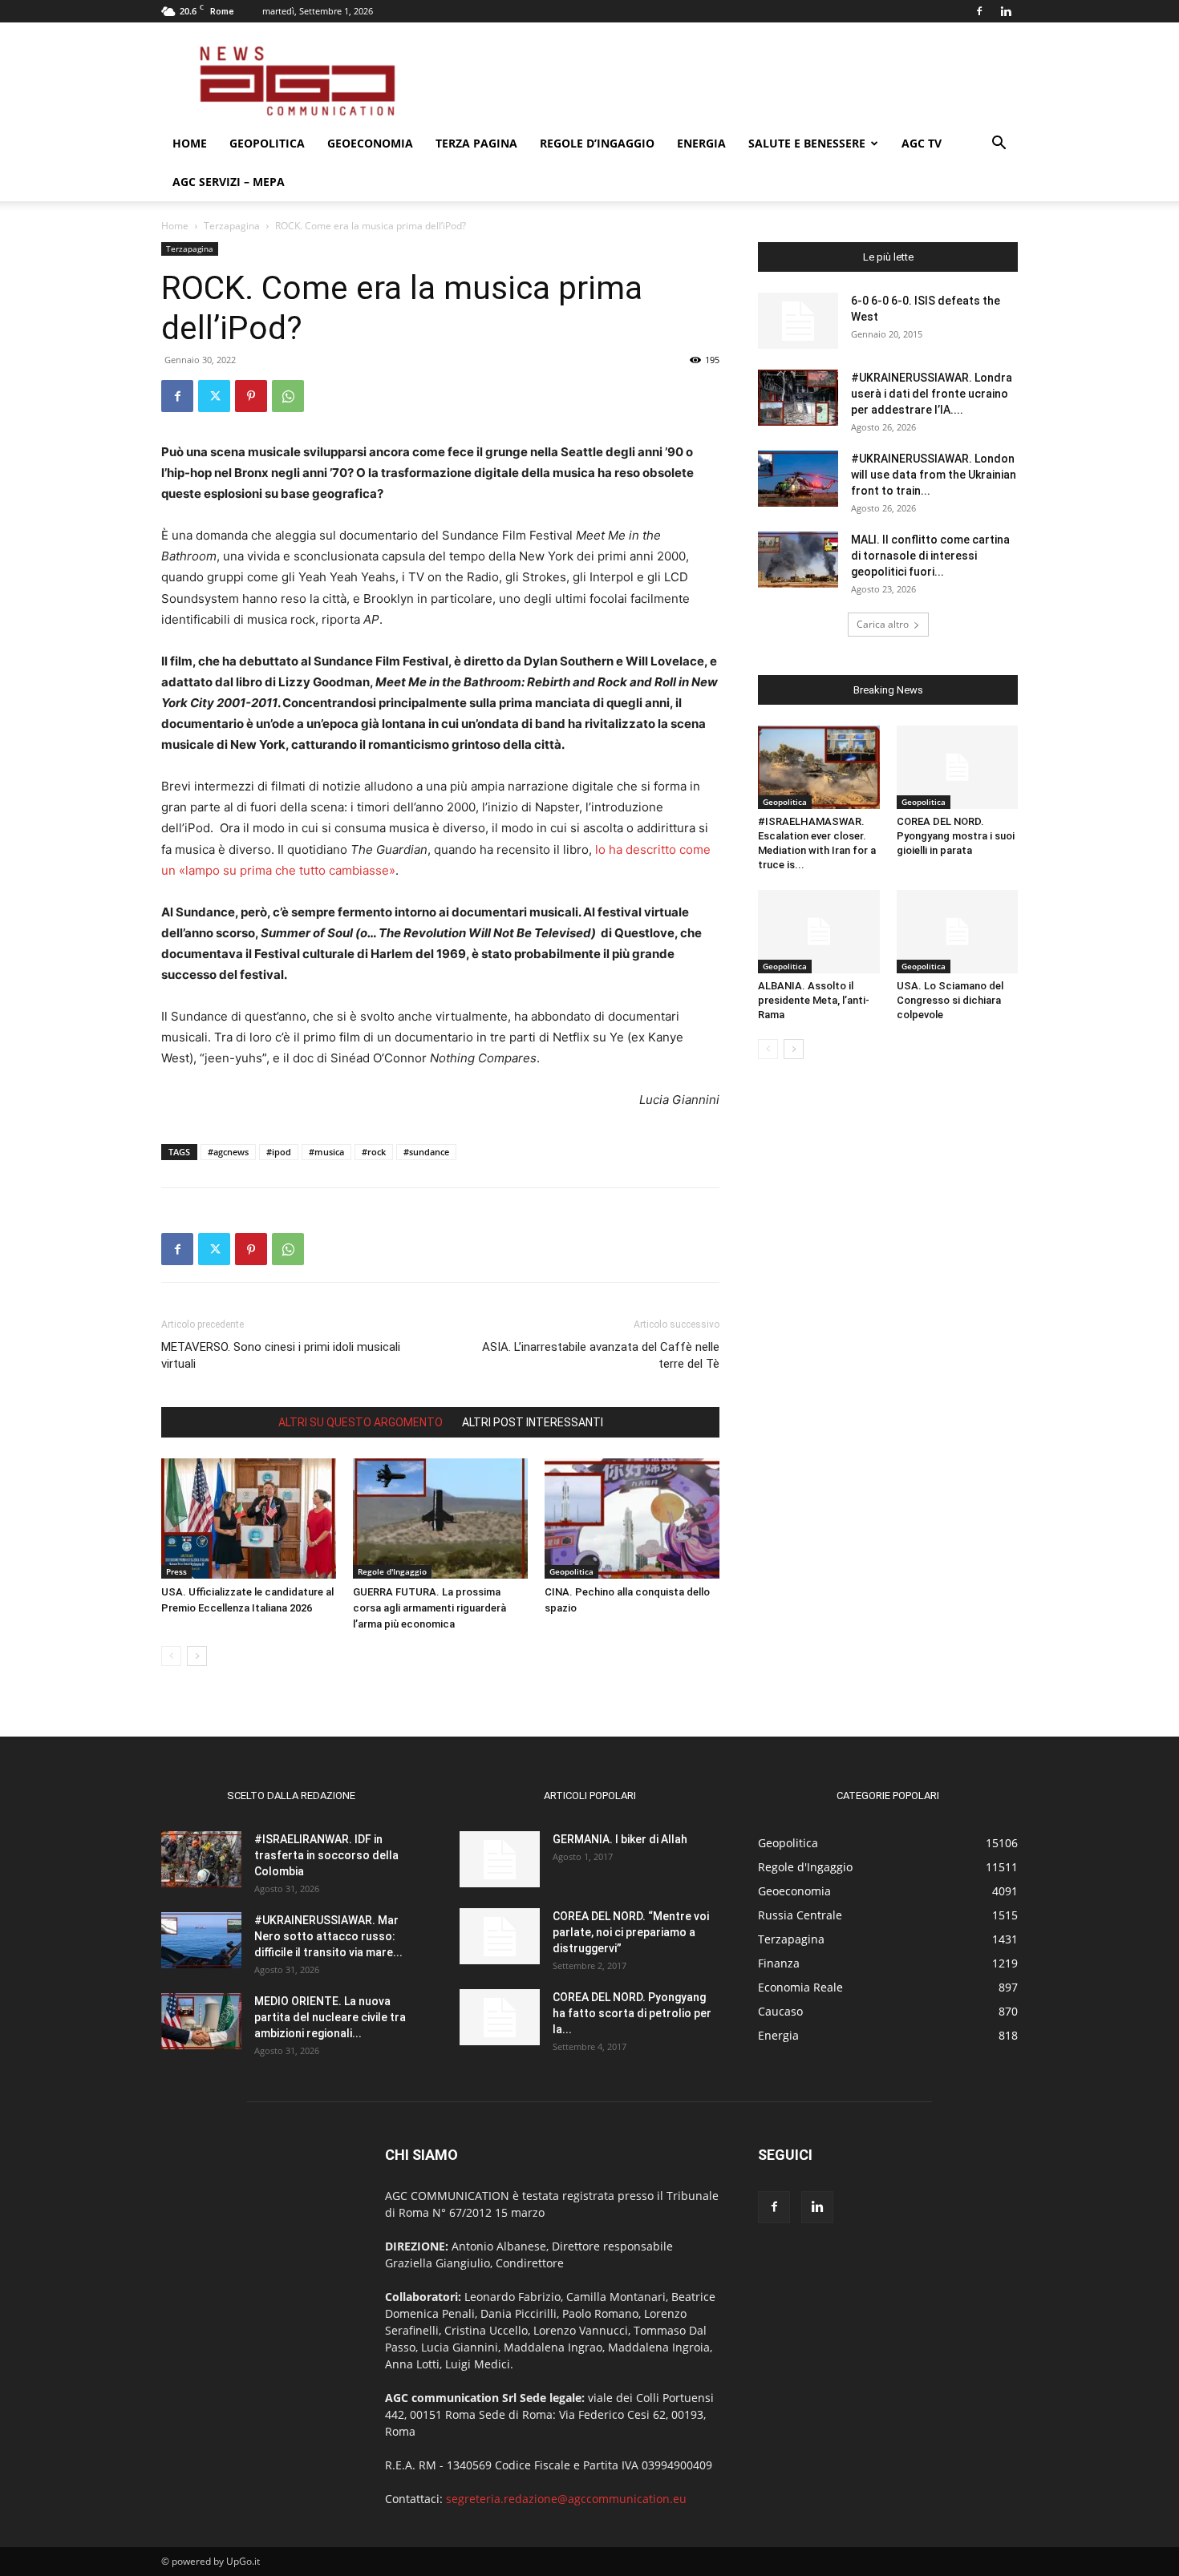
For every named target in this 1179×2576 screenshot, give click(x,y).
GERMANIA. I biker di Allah (620, 1839)
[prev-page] (171, 1656)
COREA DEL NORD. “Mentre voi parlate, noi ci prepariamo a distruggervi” (631, 1932)
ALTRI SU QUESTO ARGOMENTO (361, 1422)
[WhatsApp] (288, 396)
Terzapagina (232, 226)
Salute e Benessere (807, 143)
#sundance (426, 1152)
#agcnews (228, 1152)
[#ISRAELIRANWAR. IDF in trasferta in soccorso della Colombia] (201, 1859)
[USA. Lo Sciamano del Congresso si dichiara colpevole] (958, 932)
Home (190, 143)
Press (176, 1571)
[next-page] (197, 1656)
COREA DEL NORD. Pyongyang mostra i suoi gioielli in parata (956, 836)
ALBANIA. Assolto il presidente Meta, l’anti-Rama (814, 1000)
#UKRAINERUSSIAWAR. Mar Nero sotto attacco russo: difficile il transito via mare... (328, 1936)
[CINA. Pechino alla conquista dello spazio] (632, 1519)
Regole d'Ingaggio (392, 1571)
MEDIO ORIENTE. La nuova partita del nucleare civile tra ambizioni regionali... (330, 2017)
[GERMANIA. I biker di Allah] (500, 1859)
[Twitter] (214, 396)
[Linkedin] (1006, 11)
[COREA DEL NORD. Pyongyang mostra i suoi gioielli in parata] (958, 767)
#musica (326, 1152)
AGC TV (922, 143)
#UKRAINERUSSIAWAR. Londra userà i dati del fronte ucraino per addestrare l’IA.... (932, 394)
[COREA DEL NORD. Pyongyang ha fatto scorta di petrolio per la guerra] (500, 2017)
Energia (701, 143)
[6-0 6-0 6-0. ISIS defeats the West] (798, 321)
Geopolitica (267, 143)
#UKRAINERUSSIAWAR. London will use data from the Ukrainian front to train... (934, 475)
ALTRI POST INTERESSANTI (533, 1422)
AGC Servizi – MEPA (229, 182)
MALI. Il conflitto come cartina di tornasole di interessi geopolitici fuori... (930, 556)
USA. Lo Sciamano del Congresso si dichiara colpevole (950, 1000)
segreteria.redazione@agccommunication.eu (566, 2499)
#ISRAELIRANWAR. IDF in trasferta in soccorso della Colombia (326, 1855)
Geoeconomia (370, 143)
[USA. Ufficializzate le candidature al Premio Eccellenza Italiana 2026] (249, 1519)
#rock (374, 1152)
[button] (999, 145)
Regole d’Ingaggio (597, 143)
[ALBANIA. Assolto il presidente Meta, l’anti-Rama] (819, 932)
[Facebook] (979, 11)
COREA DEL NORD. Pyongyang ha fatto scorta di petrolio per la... (632, 2013)
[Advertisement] (726, 81)
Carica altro (883, 624)
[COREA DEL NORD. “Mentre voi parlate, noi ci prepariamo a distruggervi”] (500, 1936)
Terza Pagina (476, 143)
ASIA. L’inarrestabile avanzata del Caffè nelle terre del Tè (601, 1355)
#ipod (279, 1152)
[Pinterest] (251, 396)
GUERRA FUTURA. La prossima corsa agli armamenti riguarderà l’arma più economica (429, 1608)
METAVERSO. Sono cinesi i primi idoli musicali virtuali (281, 1355)
